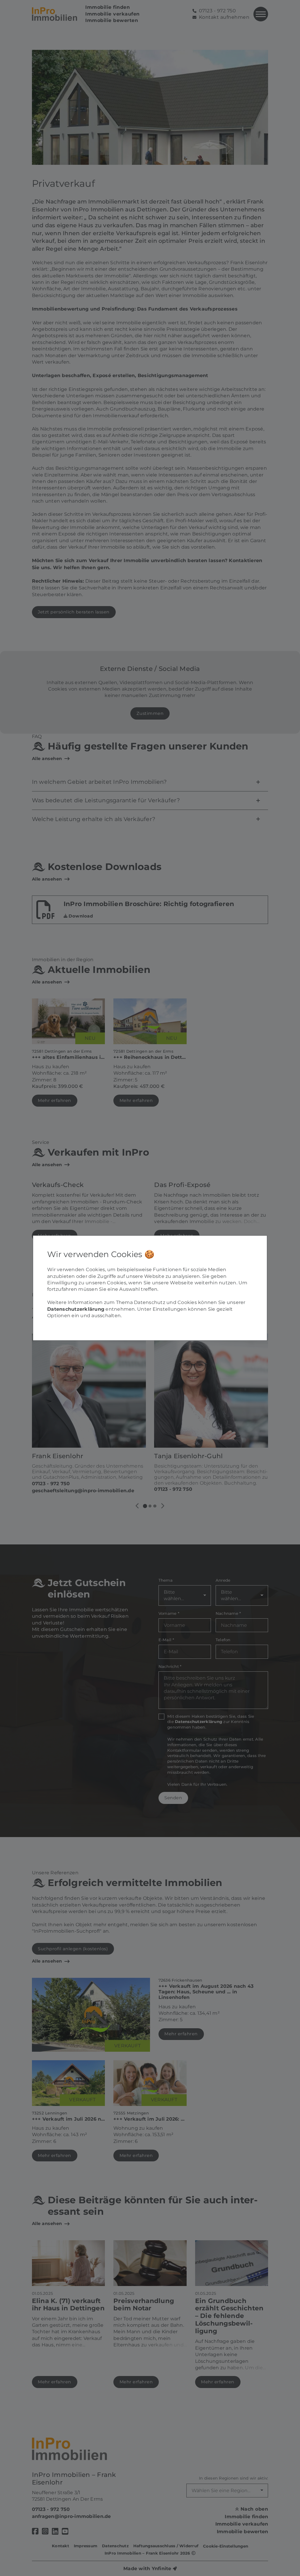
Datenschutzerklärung (76, 1309)
